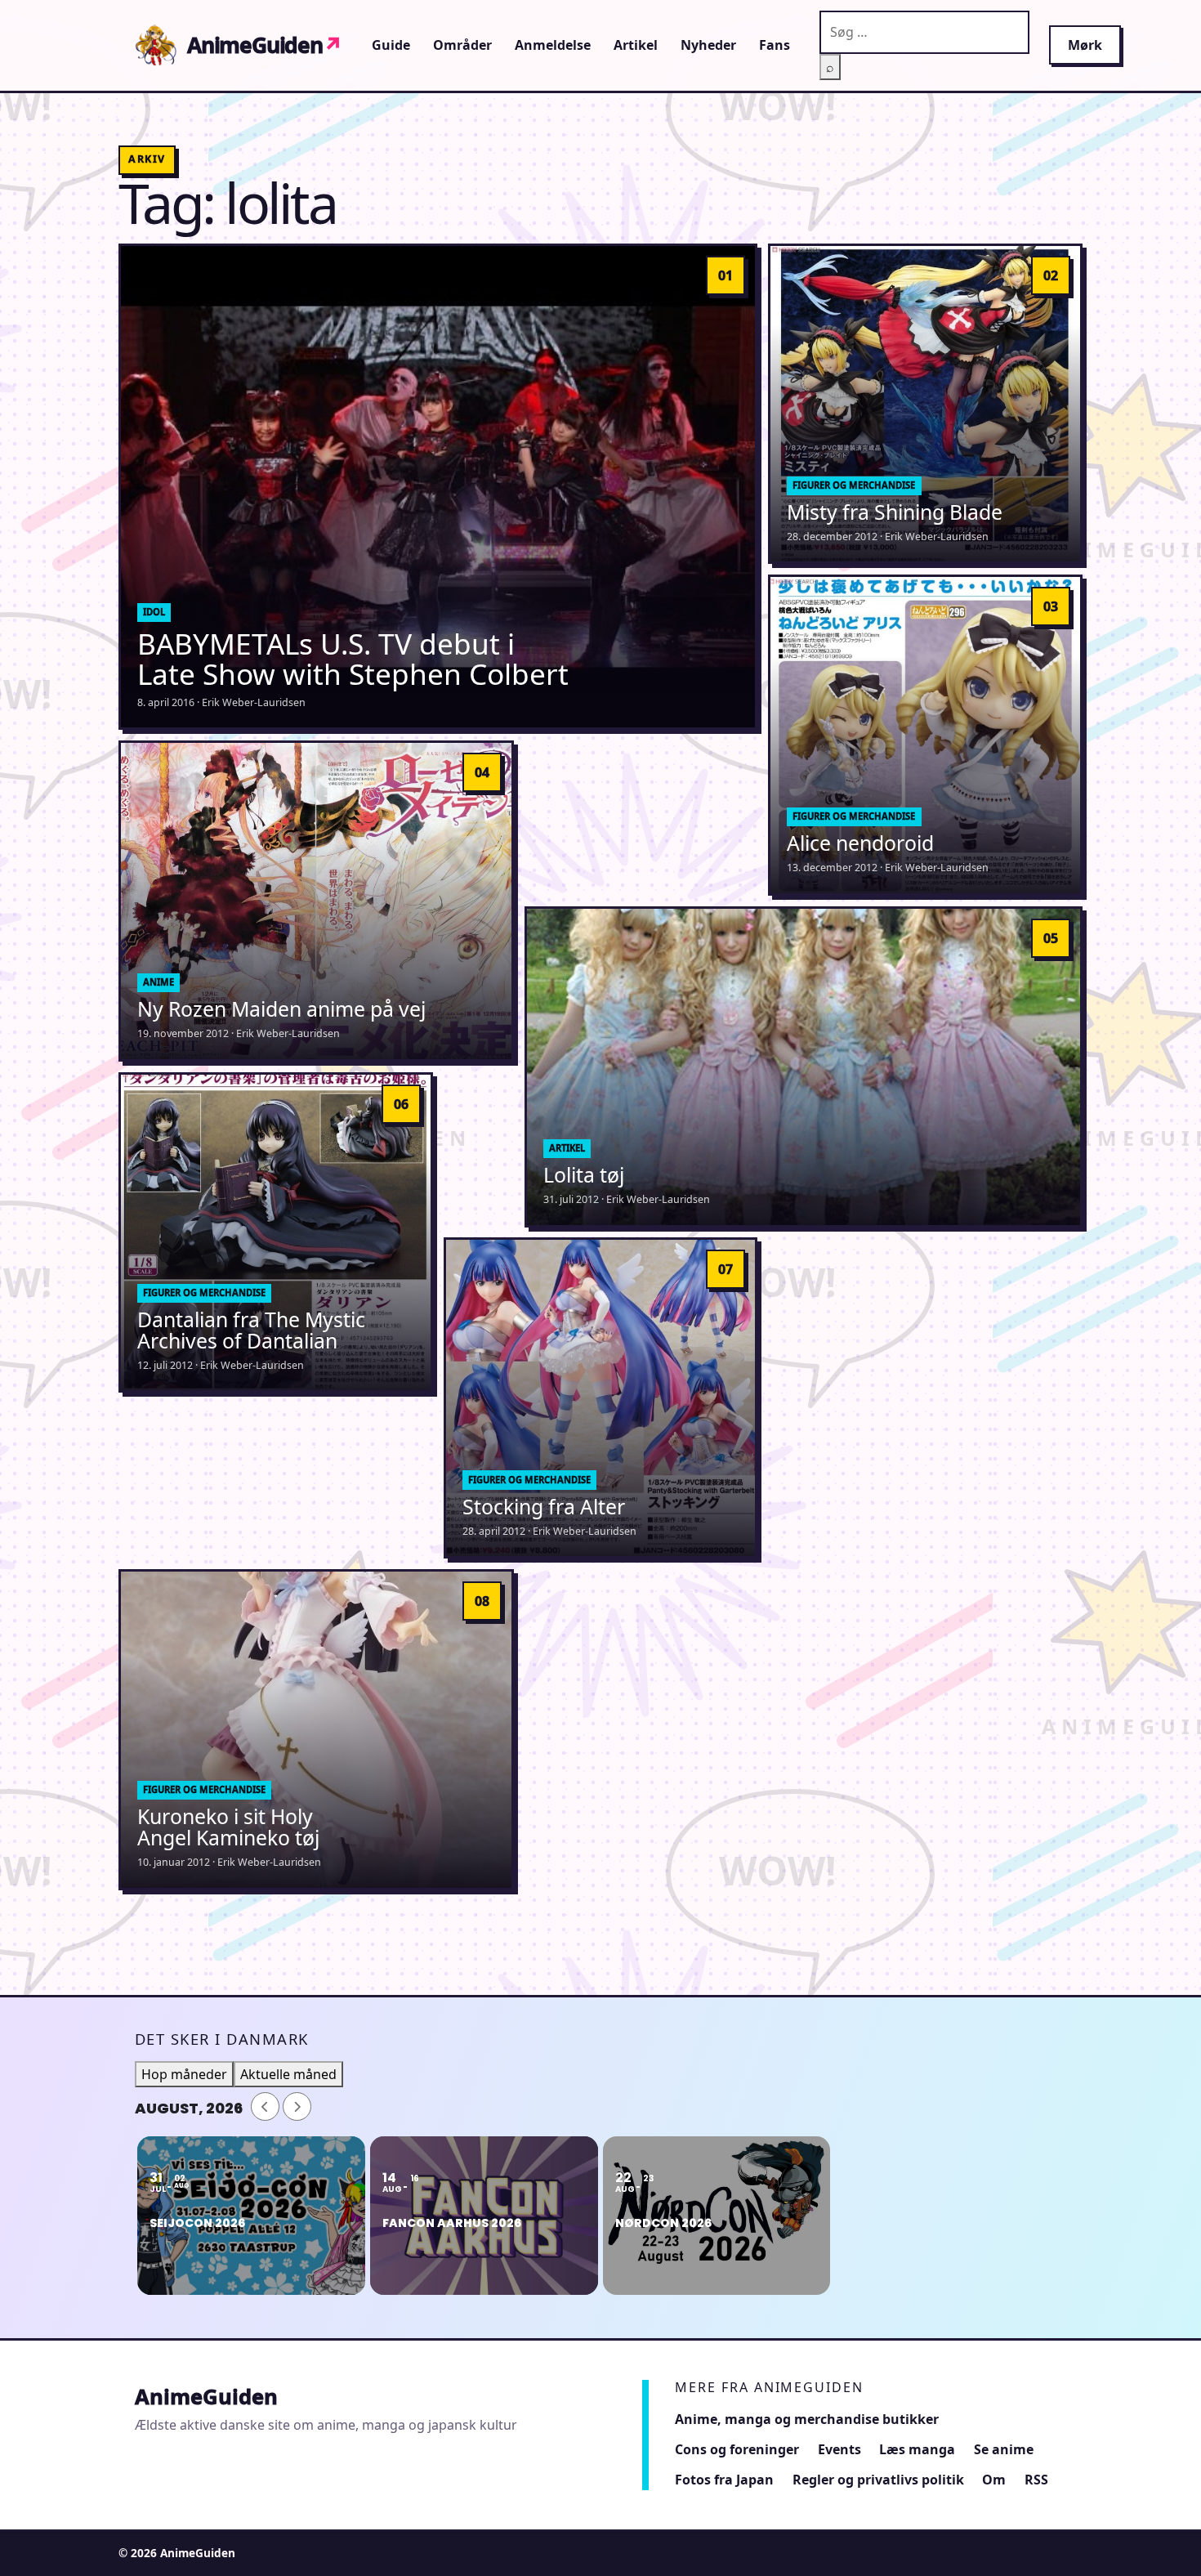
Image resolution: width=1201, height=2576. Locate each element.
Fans (775, 45)
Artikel (636, 45)
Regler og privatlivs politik (878, 2480)
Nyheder (708, 45)
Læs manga (917, 2449)
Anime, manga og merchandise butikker (807, 2419)
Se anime (1004, 2449)
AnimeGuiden (265, 45)
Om (994, 2480)
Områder (462, 45)
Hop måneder (184, 2074)
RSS (1036, 2480)
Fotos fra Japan (724, 2480)
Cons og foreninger (737, 2449)
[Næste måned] (297, 2106)
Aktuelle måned (288, 2074)
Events (839, 2449)
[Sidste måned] (265, 2106)
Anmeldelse (553, 45)
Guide (391, 45)
